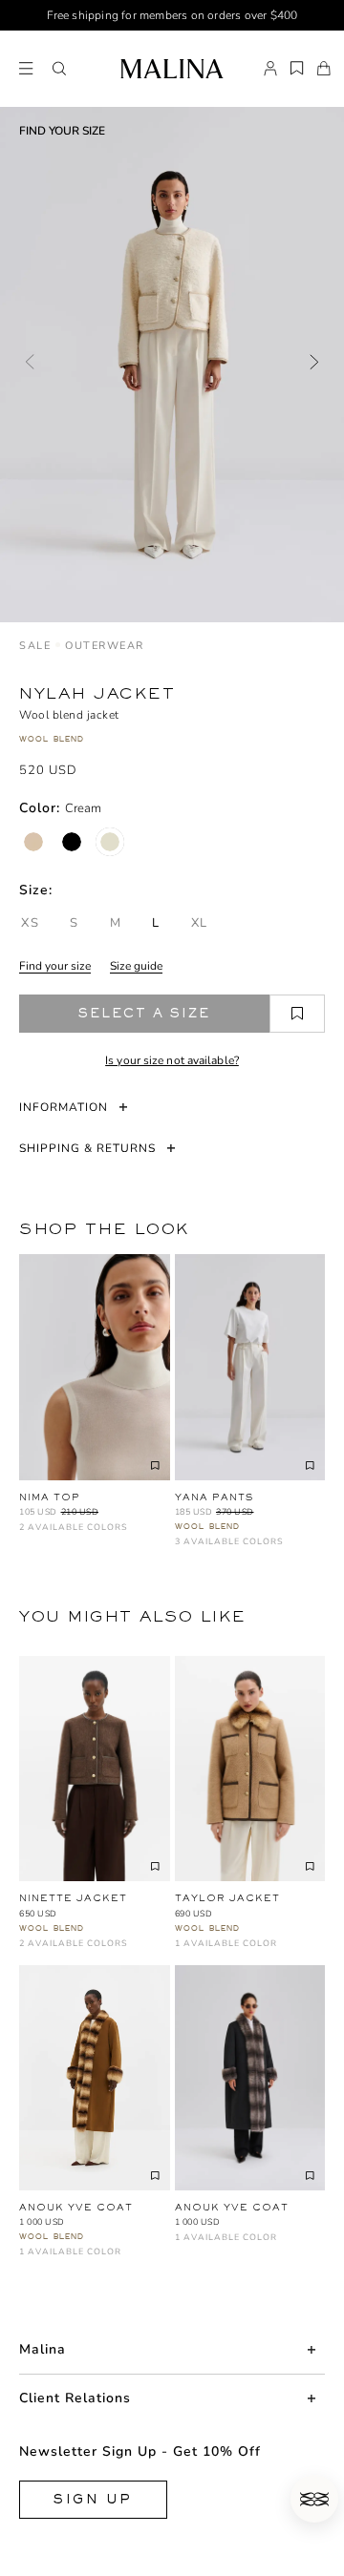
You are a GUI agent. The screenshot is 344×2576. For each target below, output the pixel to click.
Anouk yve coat (76, 2207)
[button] (59, 69)
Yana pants (214, 1497)
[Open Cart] (324, 69)
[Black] (72, 842)
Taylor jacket (227, 1898)
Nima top (50, 1497)
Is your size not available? (172, 1060)
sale (35, 646)
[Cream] (110, 842)
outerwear (105, 646)
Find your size (55, 966)
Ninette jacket (73, 1898)
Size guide (136, 966)
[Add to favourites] (297, 1014)
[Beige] (33, 842)
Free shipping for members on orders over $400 (172, 15)
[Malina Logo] (172, 69)
